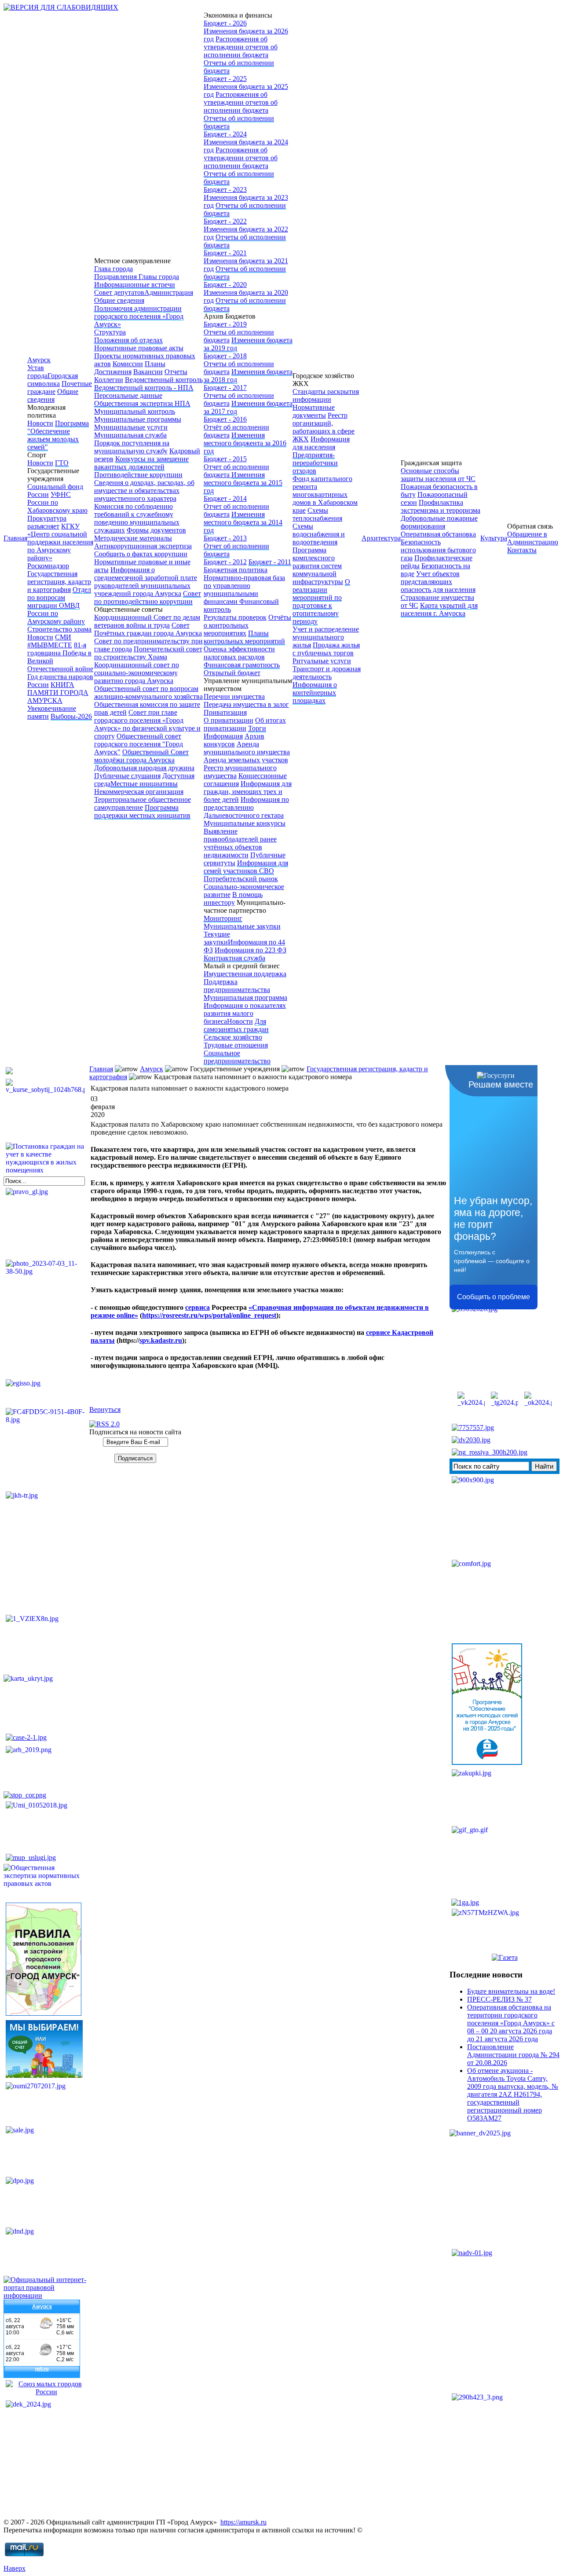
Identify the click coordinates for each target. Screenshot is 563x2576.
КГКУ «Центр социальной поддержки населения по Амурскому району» (60, 542)
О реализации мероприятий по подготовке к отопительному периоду (321, 601)
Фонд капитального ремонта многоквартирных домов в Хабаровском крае (325, 494)
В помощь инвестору (233, 898)
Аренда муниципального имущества (247, 748)
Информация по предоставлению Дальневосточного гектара (246, 807)
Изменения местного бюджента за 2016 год (245, 443)
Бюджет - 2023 (225, 189)
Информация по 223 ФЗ (250, 950)
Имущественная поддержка (245, 974)
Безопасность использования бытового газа (438, 550)
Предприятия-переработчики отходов (315, 463)
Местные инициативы (144, 784)
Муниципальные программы (138, 419)
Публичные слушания (127, 776)
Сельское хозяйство (233, 1037)
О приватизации (228, 720)
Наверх (15, 2568)
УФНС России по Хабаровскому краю (57, 502)
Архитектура (381, 538)
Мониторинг (223, 918)
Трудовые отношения (236, 1045)
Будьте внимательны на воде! (511, 1991)
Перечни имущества (234, 696)
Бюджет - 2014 (225, 498)
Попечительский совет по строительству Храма (148, 653)
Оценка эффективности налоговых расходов (239, 653)
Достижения (113, 372)
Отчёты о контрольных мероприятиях (247, 625)
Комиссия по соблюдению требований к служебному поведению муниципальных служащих (137, 518)
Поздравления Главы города (137, 277)
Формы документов (156, 530)
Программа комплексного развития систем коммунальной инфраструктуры (318, 566)
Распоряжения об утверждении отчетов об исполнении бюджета (241, 47)
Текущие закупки (217, 938)
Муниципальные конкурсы (245, 823)
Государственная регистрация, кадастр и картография (59, 582)
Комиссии (128, 364)
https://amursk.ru (243, 2522)
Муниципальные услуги (131, 427)
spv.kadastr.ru (161, 1340)
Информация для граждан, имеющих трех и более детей (248, 792)
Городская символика (53, 380)
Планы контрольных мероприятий (244, 637)
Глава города (113, 269)
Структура (110, 332)
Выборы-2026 (71, 716)
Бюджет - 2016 (225, 419)
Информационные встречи (135, 285)
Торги (257, 728)
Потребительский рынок (241, 879)
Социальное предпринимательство (237, 1057)
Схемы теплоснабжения (317, 514)
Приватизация (225, 712)
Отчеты (176, 372)
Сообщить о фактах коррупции (141, 554)
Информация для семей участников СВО (246, 867)
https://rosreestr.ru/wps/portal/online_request (209, 1315)
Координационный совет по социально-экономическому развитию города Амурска (137, 673)
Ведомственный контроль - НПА (144, 388)
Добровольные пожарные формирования (439, 522)
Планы (155, 364)
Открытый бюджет (232, 673)
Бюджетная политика (236, 570)
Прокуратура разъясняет (47, 522)
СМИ (63, 637)
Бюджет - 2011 (270, 562)
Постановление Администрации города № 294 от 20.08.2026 (513, 2055)
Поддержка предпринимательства (237, 986)
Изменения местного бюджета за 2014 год (243, 522)
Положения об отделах (128, 340)
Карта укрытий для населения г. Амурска (439, 609)
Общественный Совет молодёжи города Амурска (141, 756)
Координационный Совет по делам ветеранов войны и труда (147, 621)
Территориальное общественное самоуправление (143, 803)
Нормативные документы (314, 411)
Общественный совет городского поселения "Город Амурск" (139, 744)
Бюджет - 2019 (225, 324)
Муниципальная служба (130, 435)
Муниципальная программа (245, 998)
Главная (15, 538)
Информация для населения (321, 443)
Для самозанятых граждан (236, 1025)
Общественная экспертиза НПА (142, 403)
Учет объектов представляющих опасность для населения (438, 582)
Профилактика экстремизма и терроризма (441, 506)
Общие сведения (53, 395)
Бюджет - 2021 (225, 253)
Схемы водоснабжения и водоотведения (319, 534)
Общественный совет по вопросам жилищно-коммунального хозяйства (148, 693)
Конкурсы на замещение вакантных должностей (141, 463)
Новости (40, 423)
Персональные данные (128, 395)
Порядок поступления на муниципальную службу (132, 447)
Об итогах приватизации (245, 724)
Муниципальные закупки (242, 926)
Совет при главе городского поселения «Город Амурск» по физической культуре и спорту (147, 724)
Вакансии (148, 372)
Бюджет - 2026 (225, 23)
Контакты (522, 550)
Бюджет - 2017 (225, 388)
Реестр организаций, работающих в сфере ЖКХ (324, 427)
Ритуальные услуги (322, 661)
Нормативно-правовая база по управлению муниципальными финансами (244, 590)
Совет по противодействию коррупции (148, 597)
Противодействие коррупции (138, 475)
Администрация (169, 292)
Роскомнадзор (48, 566)
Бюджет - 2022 (225, 221)
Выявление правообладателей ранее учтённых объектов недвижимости (240, 843)
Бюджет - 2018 (225, 356)
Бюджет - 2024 (225, 134)
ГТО (62, 463)
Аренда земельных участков (246, 760)
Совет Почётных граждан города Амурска (148, 629)
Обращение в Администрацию (533, 538)
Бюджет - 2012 (225, 562)
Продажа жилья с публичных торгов (326, 649)
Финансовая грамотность (242, 665)
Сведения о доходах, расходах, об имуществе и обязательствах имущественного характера (144, 491)
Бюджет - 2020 (225, 285)
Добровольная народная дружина (144, 768)
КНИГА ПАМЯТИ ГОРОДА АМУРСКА (58, 693)
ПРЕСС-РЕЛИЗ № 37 (499, 1999)
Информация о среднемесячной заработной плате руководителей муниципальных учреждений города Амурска (146, 582)
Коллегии (109, 380)
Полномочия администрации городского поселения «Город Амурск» (139, 316)
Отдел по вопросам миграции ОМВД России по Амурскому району (59, 605)
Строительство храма (59, 629)
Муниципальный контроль (135, 411)
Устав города (37, 372)
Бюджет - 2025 (225, 79)
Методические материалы (133, 538)
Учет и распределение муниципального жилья (326, 637)
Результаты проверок (235, 617)
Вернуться (105, 1409)
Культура (494, 538)
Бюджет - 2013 (225, 538)
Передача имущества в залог (246, 704)
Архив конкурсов (234, 740)
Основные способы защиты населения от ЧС (438, 475)
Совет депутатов (119, 292)
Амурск (39, 360)
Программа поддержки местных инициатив (142, 811)
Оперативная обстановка (438, 534)
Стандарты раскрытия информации (326, 395)
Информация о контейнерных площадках (315, 693)
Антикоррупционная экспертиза (143, 546)
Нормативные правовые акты (139, 348)
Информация (223, 736)
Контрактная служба (234, 958)
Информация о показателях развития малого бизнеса (245, 1013)
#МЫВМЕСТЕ (50, 645)
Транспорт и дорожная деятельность (327, 673)
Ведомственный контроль (164, 380)
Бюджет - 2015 (225, 459)
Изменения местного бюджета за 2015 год (243, 483)
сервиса (197, 1307)
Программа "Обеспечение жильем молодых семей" (58, 435)
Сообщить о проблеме (494, 1297)
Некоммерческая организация (139, 792)
